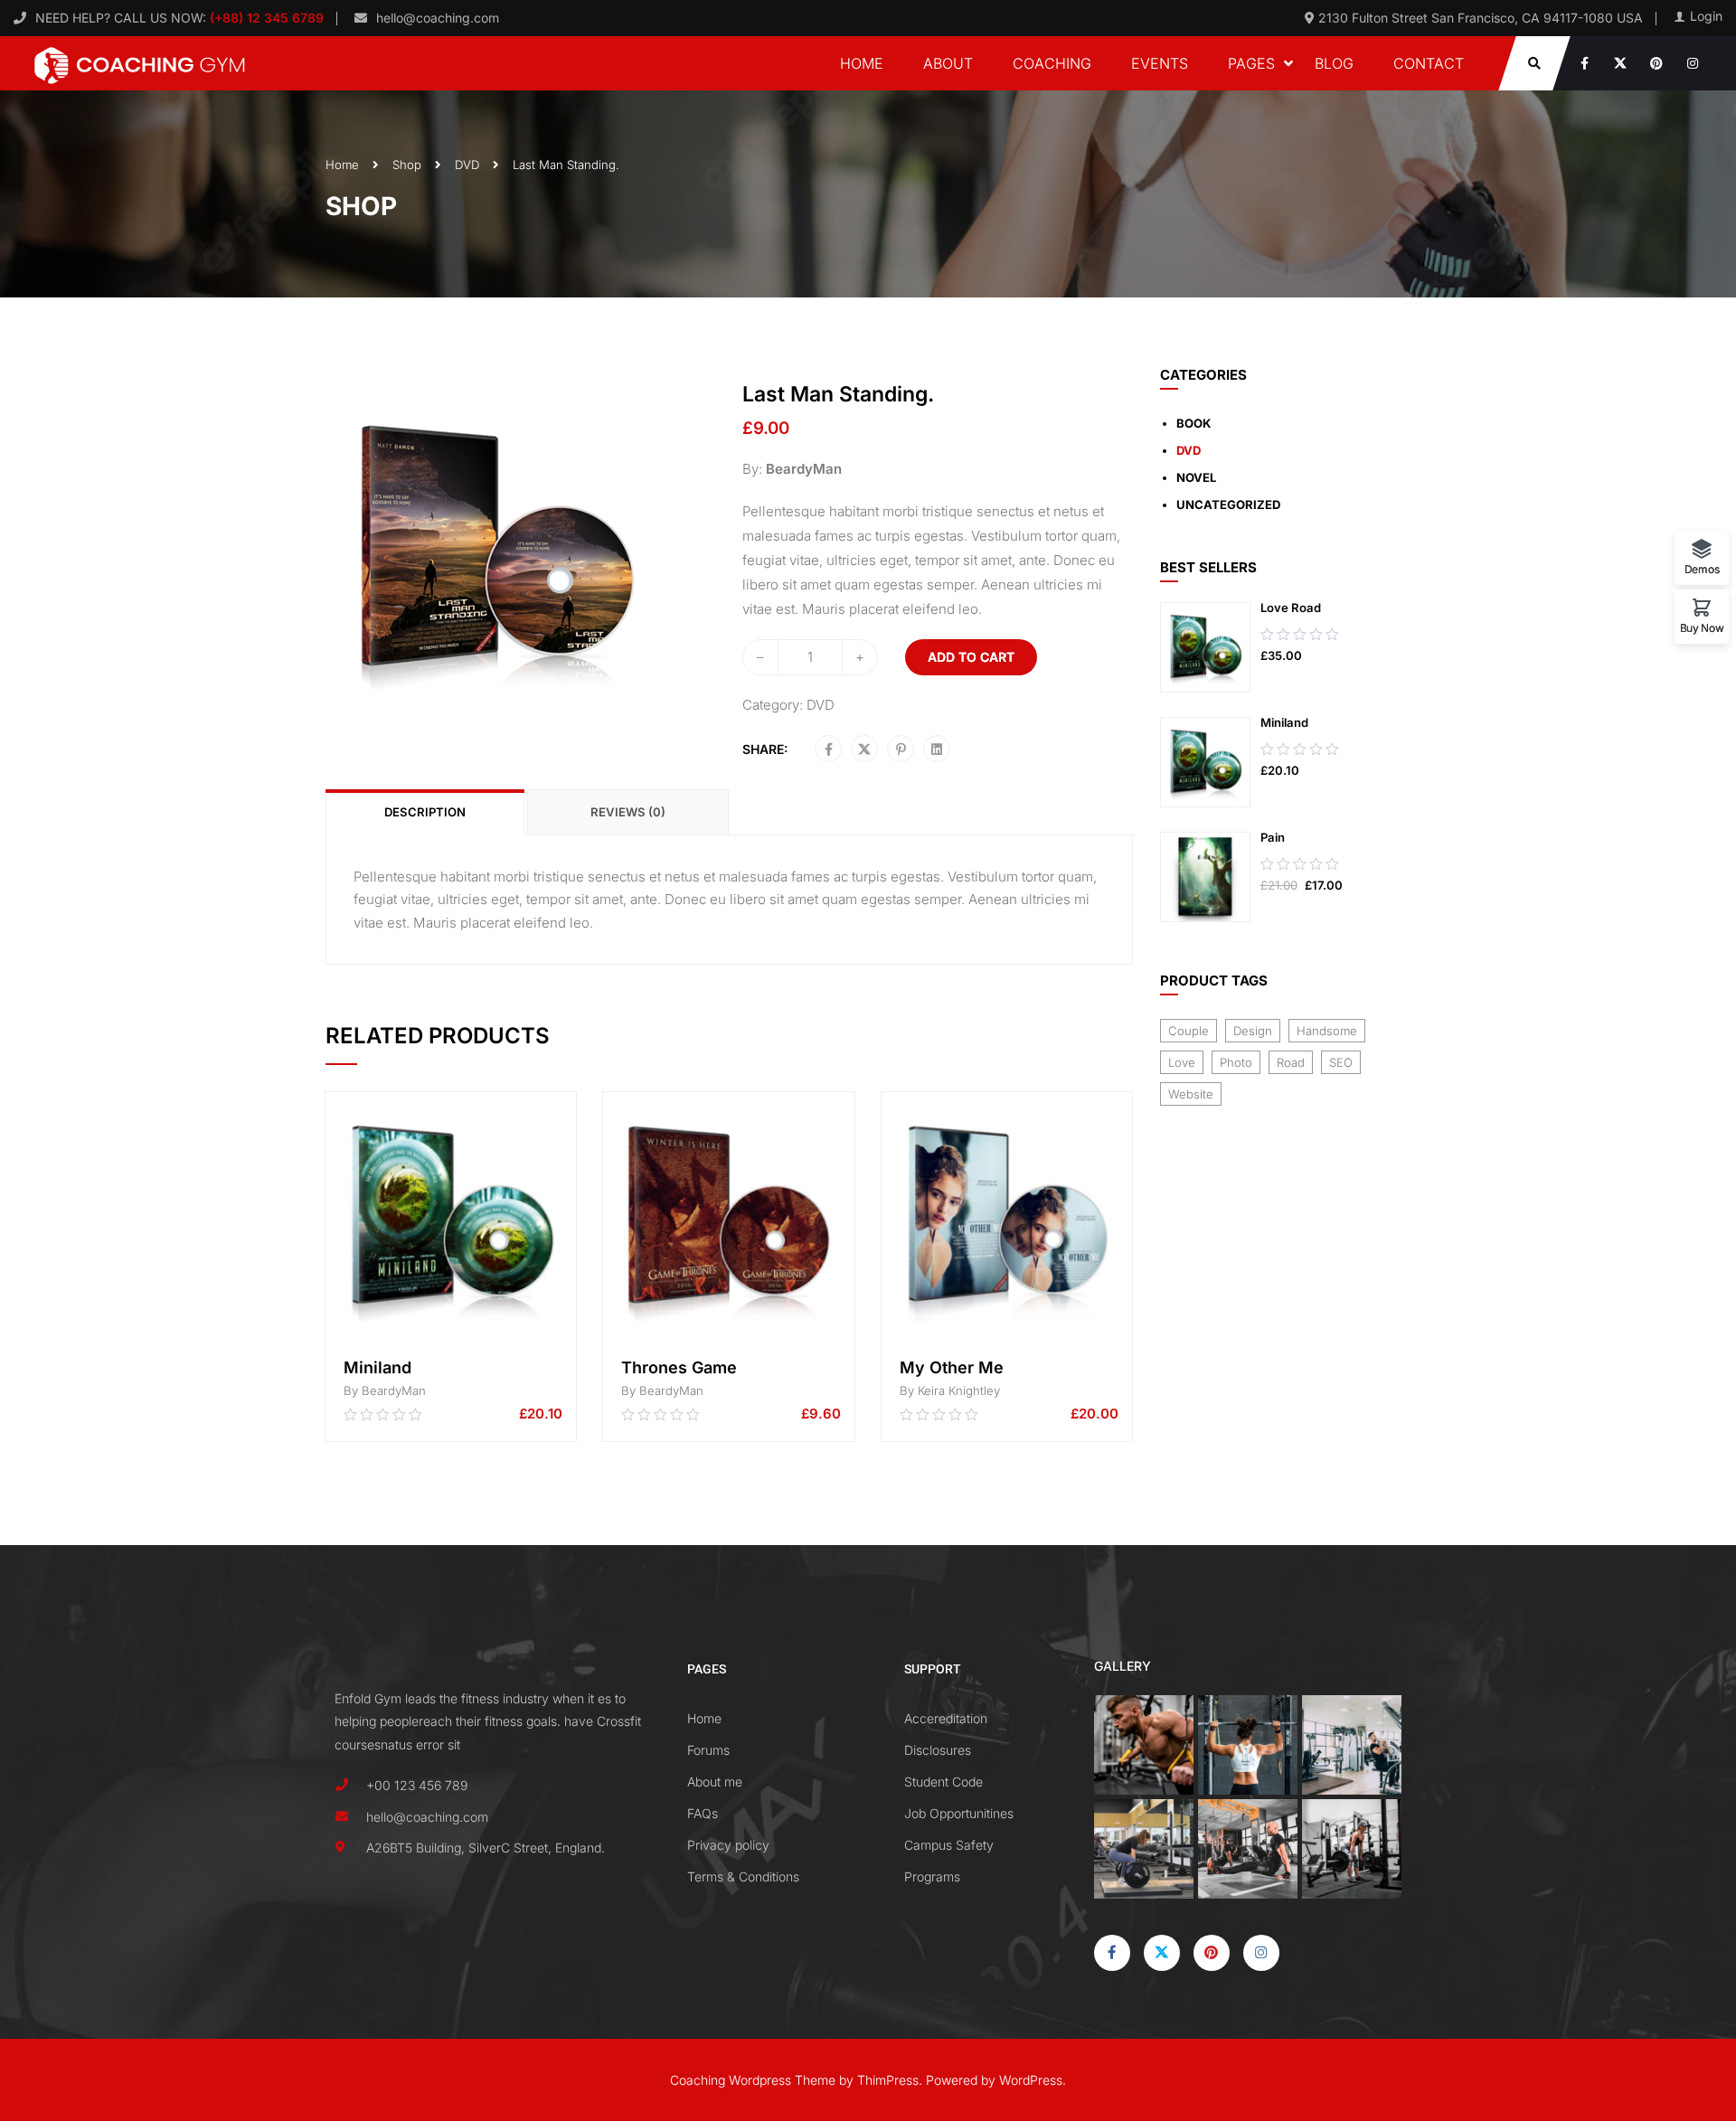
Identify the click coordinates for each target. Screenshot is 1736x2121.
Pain (1273, 837)
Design (1253, 1031)
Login (1706, 16)
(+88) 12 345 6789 (265, 18)
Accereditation (946, 1718)
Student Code (943, 1782)
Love (1182, 1062)
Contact (1429, 63)
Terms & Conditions (743, 1876)
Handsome (1327, 1031)
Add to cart (971, 657)
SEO (1341, 1062)
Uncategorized (1228, 504)
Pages (1251, 63)
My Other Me (952, 1367)
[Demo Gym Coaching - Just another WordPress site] (140, 63)
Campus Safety (949, 1845)
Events (1160, 63)
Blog (1334, 63)
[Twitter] (864, 749)
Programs (932, 1876)
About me (715, 1782)
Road (1291, 1062)
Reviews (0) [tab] (628, 812)
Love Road (1291, 608)
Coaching (1052, 63)
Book (1193, 423)
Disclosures (938, 1750)
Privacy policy (728, 1845)
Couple (1189, 1031)
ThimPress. (890, 2080)
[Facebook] (829, 749)
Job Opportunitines (959, 1813)
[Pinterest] (901, 749)
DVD (467, 165)
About (948, 63)
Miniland (377, 1367)
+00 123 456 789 (417, 1785)
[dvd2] (493, 549)
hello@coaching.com (438, 18)
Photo (1236, 1062)
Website (1191, 1094)
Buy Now (1702, 627)
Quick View (451, 1324)
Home (862, 63)
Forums (708, 1750)
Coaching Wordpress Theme (753, 2080)
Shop (407, 165)
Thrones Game (679, 1367)
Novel (1196, 477)
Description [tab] (425, 812)
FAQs (703, 1813)
